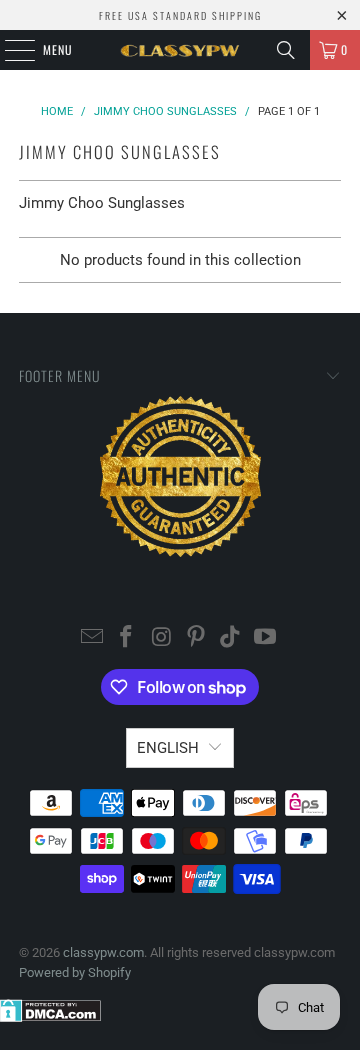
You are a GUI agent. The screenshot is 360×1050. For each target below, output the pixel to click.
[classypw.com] (180, 50)
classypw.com (103, 952)
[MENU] (9, 50)
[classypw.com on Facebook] (127, 638)
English (168, 748)
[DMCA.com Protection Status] (50, 1017)
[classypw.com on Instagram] (162, 638)
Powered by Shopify (75, 972)
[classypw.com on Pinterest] (197, 638)
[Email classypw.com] (92, 638)
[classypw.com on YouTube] (266, 638)
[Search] (286, 50)
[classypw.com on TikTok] (231, 638)
